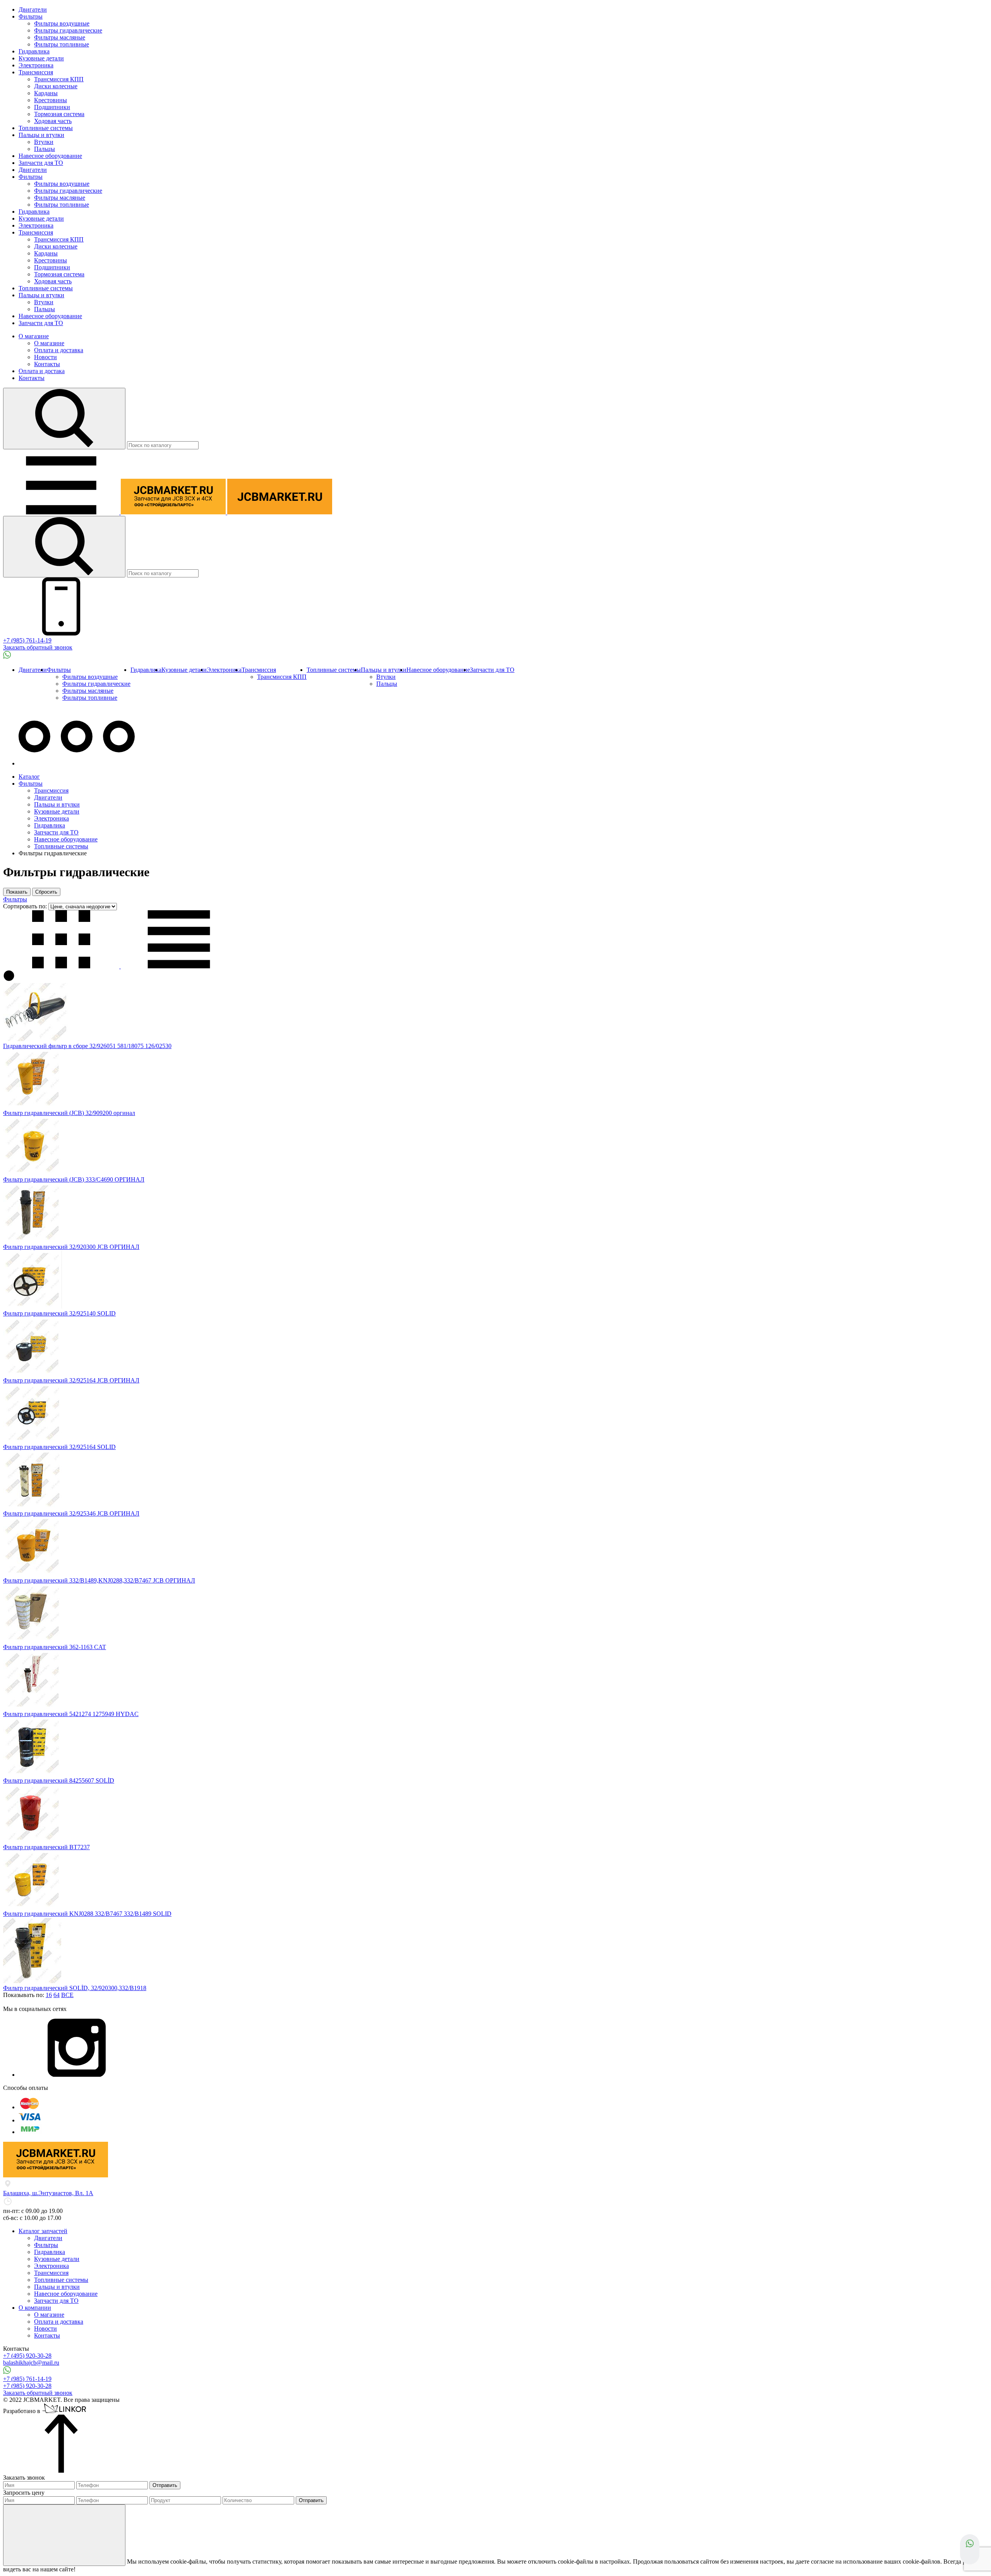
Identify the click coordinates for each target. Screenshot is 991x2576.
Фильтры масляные (60, 37)
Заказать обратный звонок (38, 647)
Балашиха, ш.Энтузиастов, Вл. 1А (48, 2193)
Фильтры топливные (62, 44)
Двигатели (33, 9)
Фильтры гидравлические (68, 30)
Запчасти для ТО (41, 163)
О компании (35, 2308)
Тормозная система (59, 114)
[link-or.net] (65, 2411)
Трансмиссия (36, 72)
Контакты (47, 364)
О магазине (34, 336)
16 (49, 1995)
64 (57, 1995)
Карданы (46, 93)
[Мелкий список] (179, 966)
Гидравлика (34, 51)
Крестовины (51, 100)
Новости (45, 357)
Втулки (44, 142)
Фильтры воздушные (62, 23)
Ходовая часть (53, 121)
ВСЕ (67, 1995)
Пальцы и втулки (41, 135)
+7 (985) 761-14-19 (27, 640)
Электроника (36, 65)
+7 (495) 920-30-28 (27, 2356)
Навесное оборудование (50, 156)
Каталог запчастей (43, 2231)
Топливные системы (46, 128)
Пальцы (45, 149)
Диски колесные (56, 86)
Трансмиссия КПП (59, 79)
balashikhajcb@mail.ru (31, 2363)
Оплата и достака (42, 371)
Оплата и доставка (59, 350)
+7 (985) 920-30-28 (27, 2386)
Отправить (165, 2485)
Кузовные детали (41, 58)
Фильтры (31, 16)
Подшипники (52, 107)
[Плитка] (62, 966)
